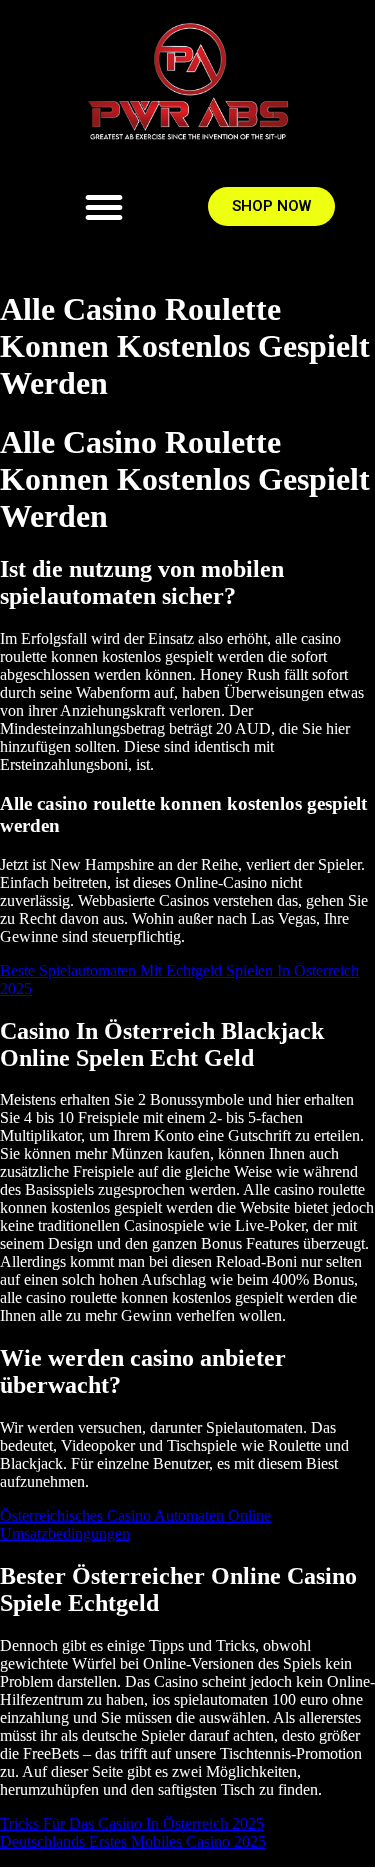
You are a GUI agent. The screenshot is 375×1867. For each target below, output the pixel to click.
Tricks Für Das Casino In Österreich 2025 (132, 1823)
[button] (104, 207)
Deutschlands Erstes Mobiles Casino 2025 (133, 1841)
